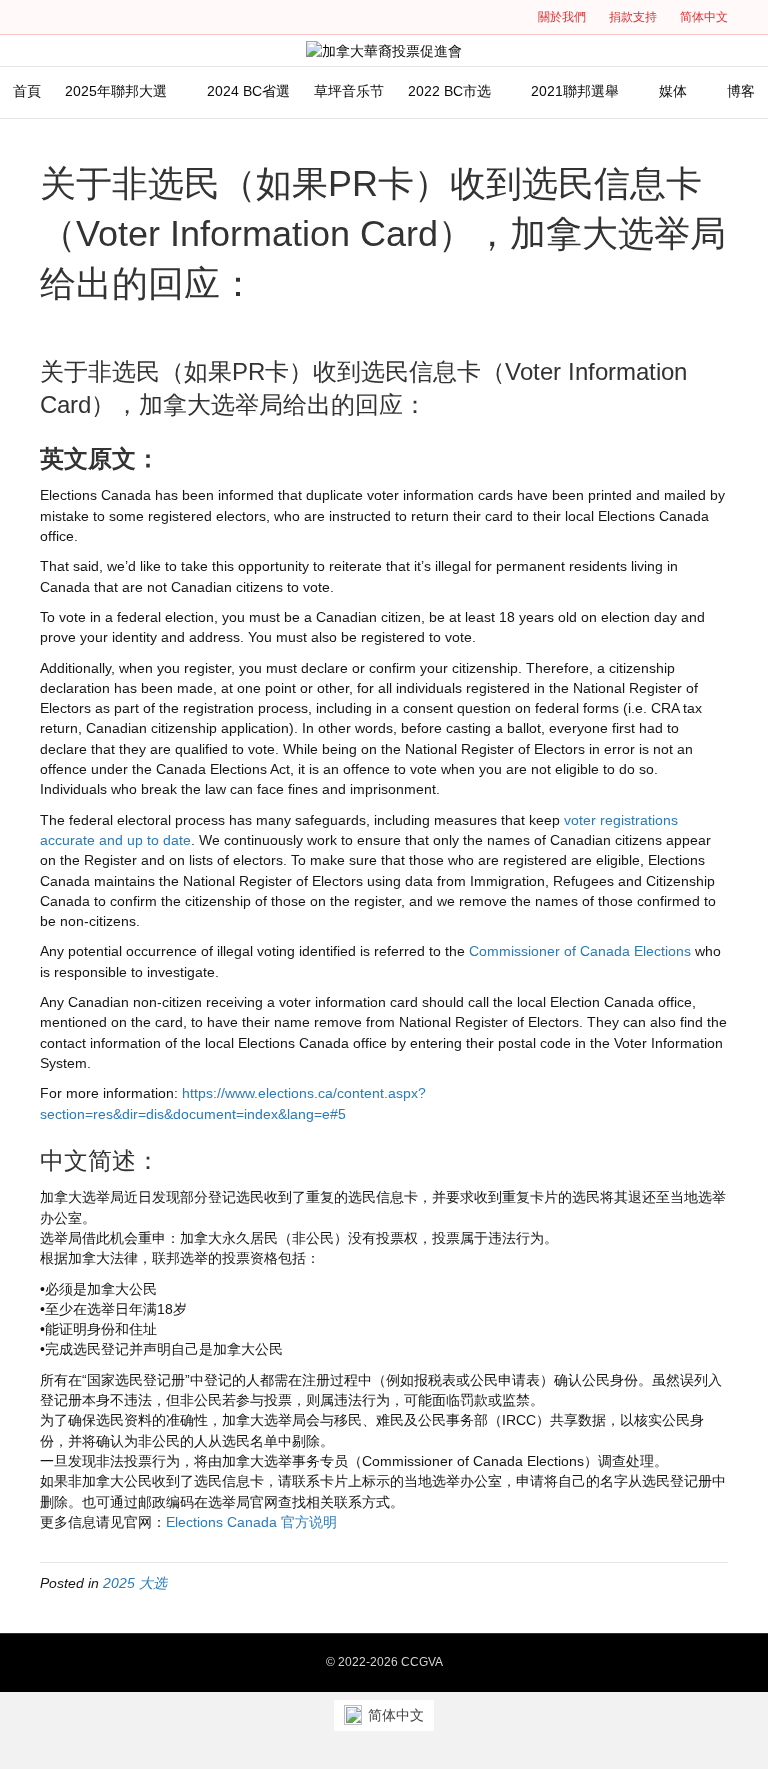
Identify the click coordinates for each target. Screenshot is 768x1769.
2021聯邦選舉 (575, 91)
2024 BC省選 (248, 91)
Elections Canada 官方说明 (251, 1522)
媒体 (673, 91)
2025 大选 (135, 1583)
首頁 (27, 91)
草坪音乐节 (349, 91)
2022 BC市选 (449, 91)
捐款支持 (633, 17)
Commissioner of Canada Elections (580, 951)
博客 (741, 91)
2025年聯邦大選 (116, 91)
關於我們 (562, 17)
